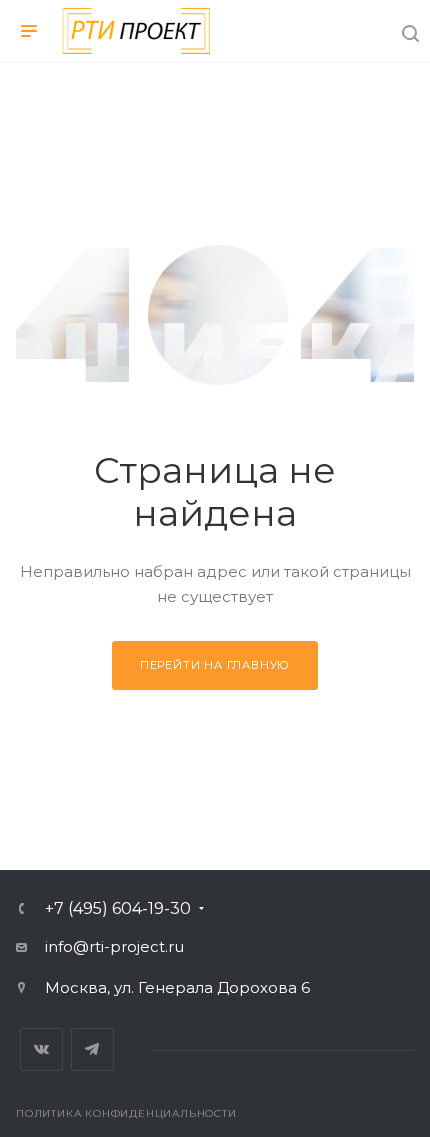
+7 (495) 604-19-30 (118, 909)
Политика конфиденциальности (126, 1113)
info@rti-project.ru (114, 946)
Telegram (92, 1049)
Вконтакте (41, 1049)
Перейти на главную (215, 665)
